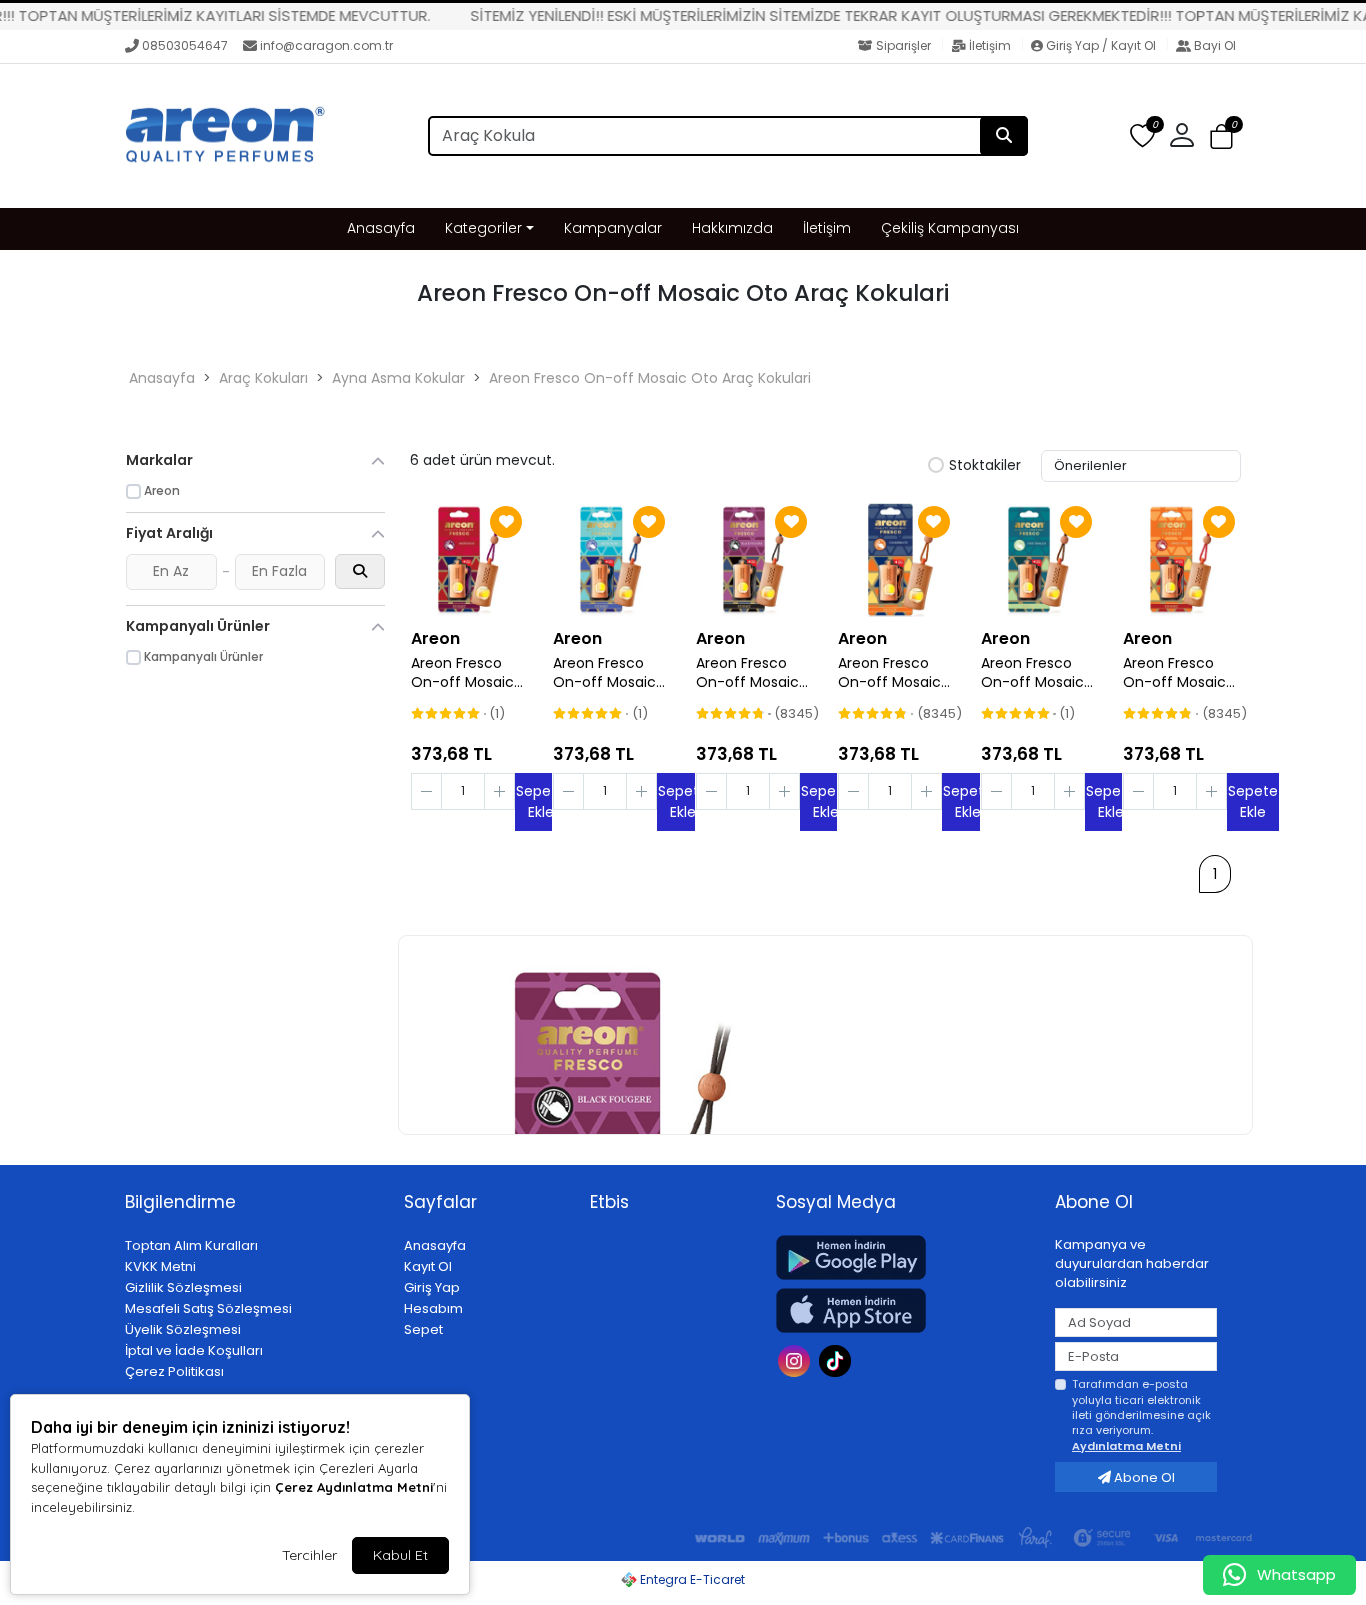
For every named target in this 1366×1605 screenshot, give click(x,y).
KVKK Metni (160, 1266)
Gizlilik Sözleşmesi (183, 1287)
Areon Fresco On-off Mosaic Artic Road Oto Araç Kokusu (604, 673)
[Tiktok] (837, 1359)
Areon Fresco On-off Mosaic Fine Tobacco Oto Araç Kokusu (1039, 673)
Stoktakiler (985, 466)
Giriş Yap (432, 1287)
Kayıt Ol (428, 1266)
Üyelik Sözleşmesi (183, 1329)
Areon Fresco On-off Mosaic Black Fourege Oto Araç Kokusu (754, 673)
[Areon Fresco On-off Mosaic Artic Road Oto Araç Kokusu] (611, 559)
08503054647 (185, 45)
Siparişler (903, 45)
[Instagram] (796, 1359)
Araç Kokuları (263, 378)
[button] (1221, 137)
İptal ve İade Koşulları (194, 1350)
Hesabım (433, 1308)
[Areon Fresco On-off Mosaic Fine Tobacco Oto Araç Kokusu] (1039, 559)
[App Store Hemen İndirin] (903, 1310)
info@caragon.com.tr (326, 45)
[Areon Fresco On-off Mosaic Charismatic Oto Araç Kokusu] (896, 559)
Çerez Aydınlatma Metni (354, 1487)
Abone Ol (1143, 1477)
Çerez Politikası (174, 1371)
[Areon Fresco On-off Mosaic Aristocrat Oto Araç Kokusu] (469, 559)
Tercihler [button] (309, 1555)
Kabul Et (400, 1555)
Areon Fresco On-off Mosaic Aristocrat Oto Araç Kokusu (462, 673)
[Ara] (1004, 136)
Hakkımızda (732, 228)
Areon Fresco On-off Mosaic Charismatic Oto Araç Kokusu (896, 673)
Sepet (423, 1329)
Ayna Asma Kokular (398, 378)
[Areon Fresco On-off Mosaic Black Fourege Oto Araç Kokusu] (754, 559)
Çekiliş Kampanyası (950, 228)
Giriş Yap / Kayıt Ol (1101, 45)
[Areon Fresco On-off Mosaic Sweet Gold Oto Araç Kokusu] (1181, 559)
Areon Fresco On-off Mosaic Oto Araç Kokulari (650, 378)
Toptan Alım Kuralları (191, 1245)
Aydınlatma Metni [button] (1126, 1446)
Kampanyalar (613, 228)
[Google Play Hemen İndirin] (903, 1257)
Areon (435, 638)
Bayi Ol (1213, 45)
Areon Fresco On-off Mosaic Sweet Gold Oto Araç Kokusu (1178, 673)
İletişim (990, 45)
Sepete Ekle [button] (1253, 801)
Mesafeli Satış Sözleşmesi (208, 1308)
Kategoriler (483, 228)
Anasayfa (381, 228)
